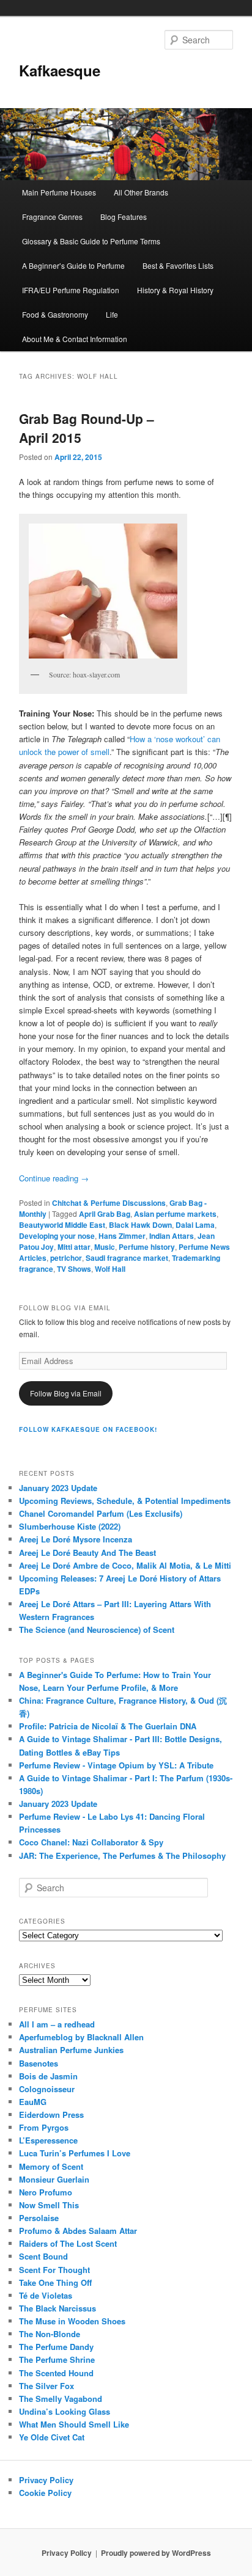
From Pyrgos (44, 2127)
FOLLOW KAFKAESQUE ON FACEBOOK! (88, 1429)
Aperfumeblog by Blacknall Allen (81, 2037)
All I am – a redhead (57, 2024)
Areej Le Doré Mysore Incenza (76, 1539)
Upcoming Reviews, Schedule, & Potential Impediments (125, 1501)
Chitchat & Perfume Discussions (109, 1203)
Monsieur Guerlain (54, 2179)
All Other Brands (141, 192)
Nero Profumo (46, 2192)
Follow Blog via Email (66, 1393)
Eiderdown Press (51, 2114)
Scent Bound (43, 2256)
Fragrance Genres (52, 217)
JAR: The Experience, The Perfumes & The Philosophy (122, 1855)
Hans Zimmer (122, 1236)
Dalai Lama (195, 1225)
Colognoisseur (47, 2089)
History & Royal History (175, 290)
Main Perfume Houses (59, 192)
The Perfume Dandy (56, 2347)
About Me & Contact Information (75, 339)
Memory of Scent (51, 2166)
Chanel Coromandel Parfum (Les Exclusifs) (101, 1513)
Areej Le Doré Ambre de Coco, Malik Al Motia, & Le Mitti (125, 1565)
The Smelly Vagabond (61, 2399)
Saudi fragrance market (127, 1258)
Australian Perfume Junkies (71, 2050)
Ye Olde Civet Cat (52, 2437)
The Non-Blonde (50, 2334)
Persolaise (39, 2218)
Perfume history (147, 1247)
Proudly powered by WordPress (156, 2553)
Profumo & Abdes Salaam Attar (78, 2231)
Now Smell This (49, 2205)
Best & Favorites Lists (178, 265)
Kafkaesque (60, 70)
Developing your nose (57, 1236)
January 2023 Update (58, 1488)
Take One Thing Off (55, 2282)
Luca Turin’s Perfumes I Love (75, 2153)
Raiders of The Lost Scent (68, 2243)
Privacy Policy (46, 2480)
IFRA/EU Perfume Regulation (71, 290)
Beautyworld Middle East (62, 1225)
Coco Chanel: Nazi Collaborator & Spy (91, 1842)
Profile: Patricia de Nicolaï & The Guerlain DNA (108, 1726)
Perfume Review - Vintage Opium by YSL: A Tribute (116, 1765)
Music (105, 1247)
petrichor (66, 1258)
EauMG (33, 2102)
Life (112, 314)
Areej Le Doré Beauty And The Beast (87, 1553)
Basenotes (39, 2063)
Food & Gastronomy (55, 314)
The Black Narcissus (57, 2308)
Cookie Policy (45, 2493)
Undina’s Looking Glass (65, 2411)
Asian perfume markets (175, 1214)
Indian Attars (172, 1236)
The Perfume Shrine (57, 2359)
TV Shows (74, 1269)
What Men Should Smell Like (74, 2424)
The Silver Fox (46, 2386)
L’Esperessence (48, 2140)
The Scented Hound (56, 2373)
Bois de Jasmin (48, 2076)
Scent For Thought (54, 2270)
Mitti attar (74, 1247)
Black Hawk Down (140, 1225)
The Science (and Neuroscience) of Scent (97, 1629)
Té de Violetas (46, 2295)
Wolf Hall (110, 1269)
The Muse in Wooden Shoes (72, 2321)
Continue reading (54, 1178)
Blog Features (124, 217)
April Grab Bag (105, 1214)
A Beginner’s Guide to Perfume (73, 265)
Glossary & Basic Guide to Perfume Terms (91, 241)
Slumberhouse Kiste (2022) (70, 1526)
